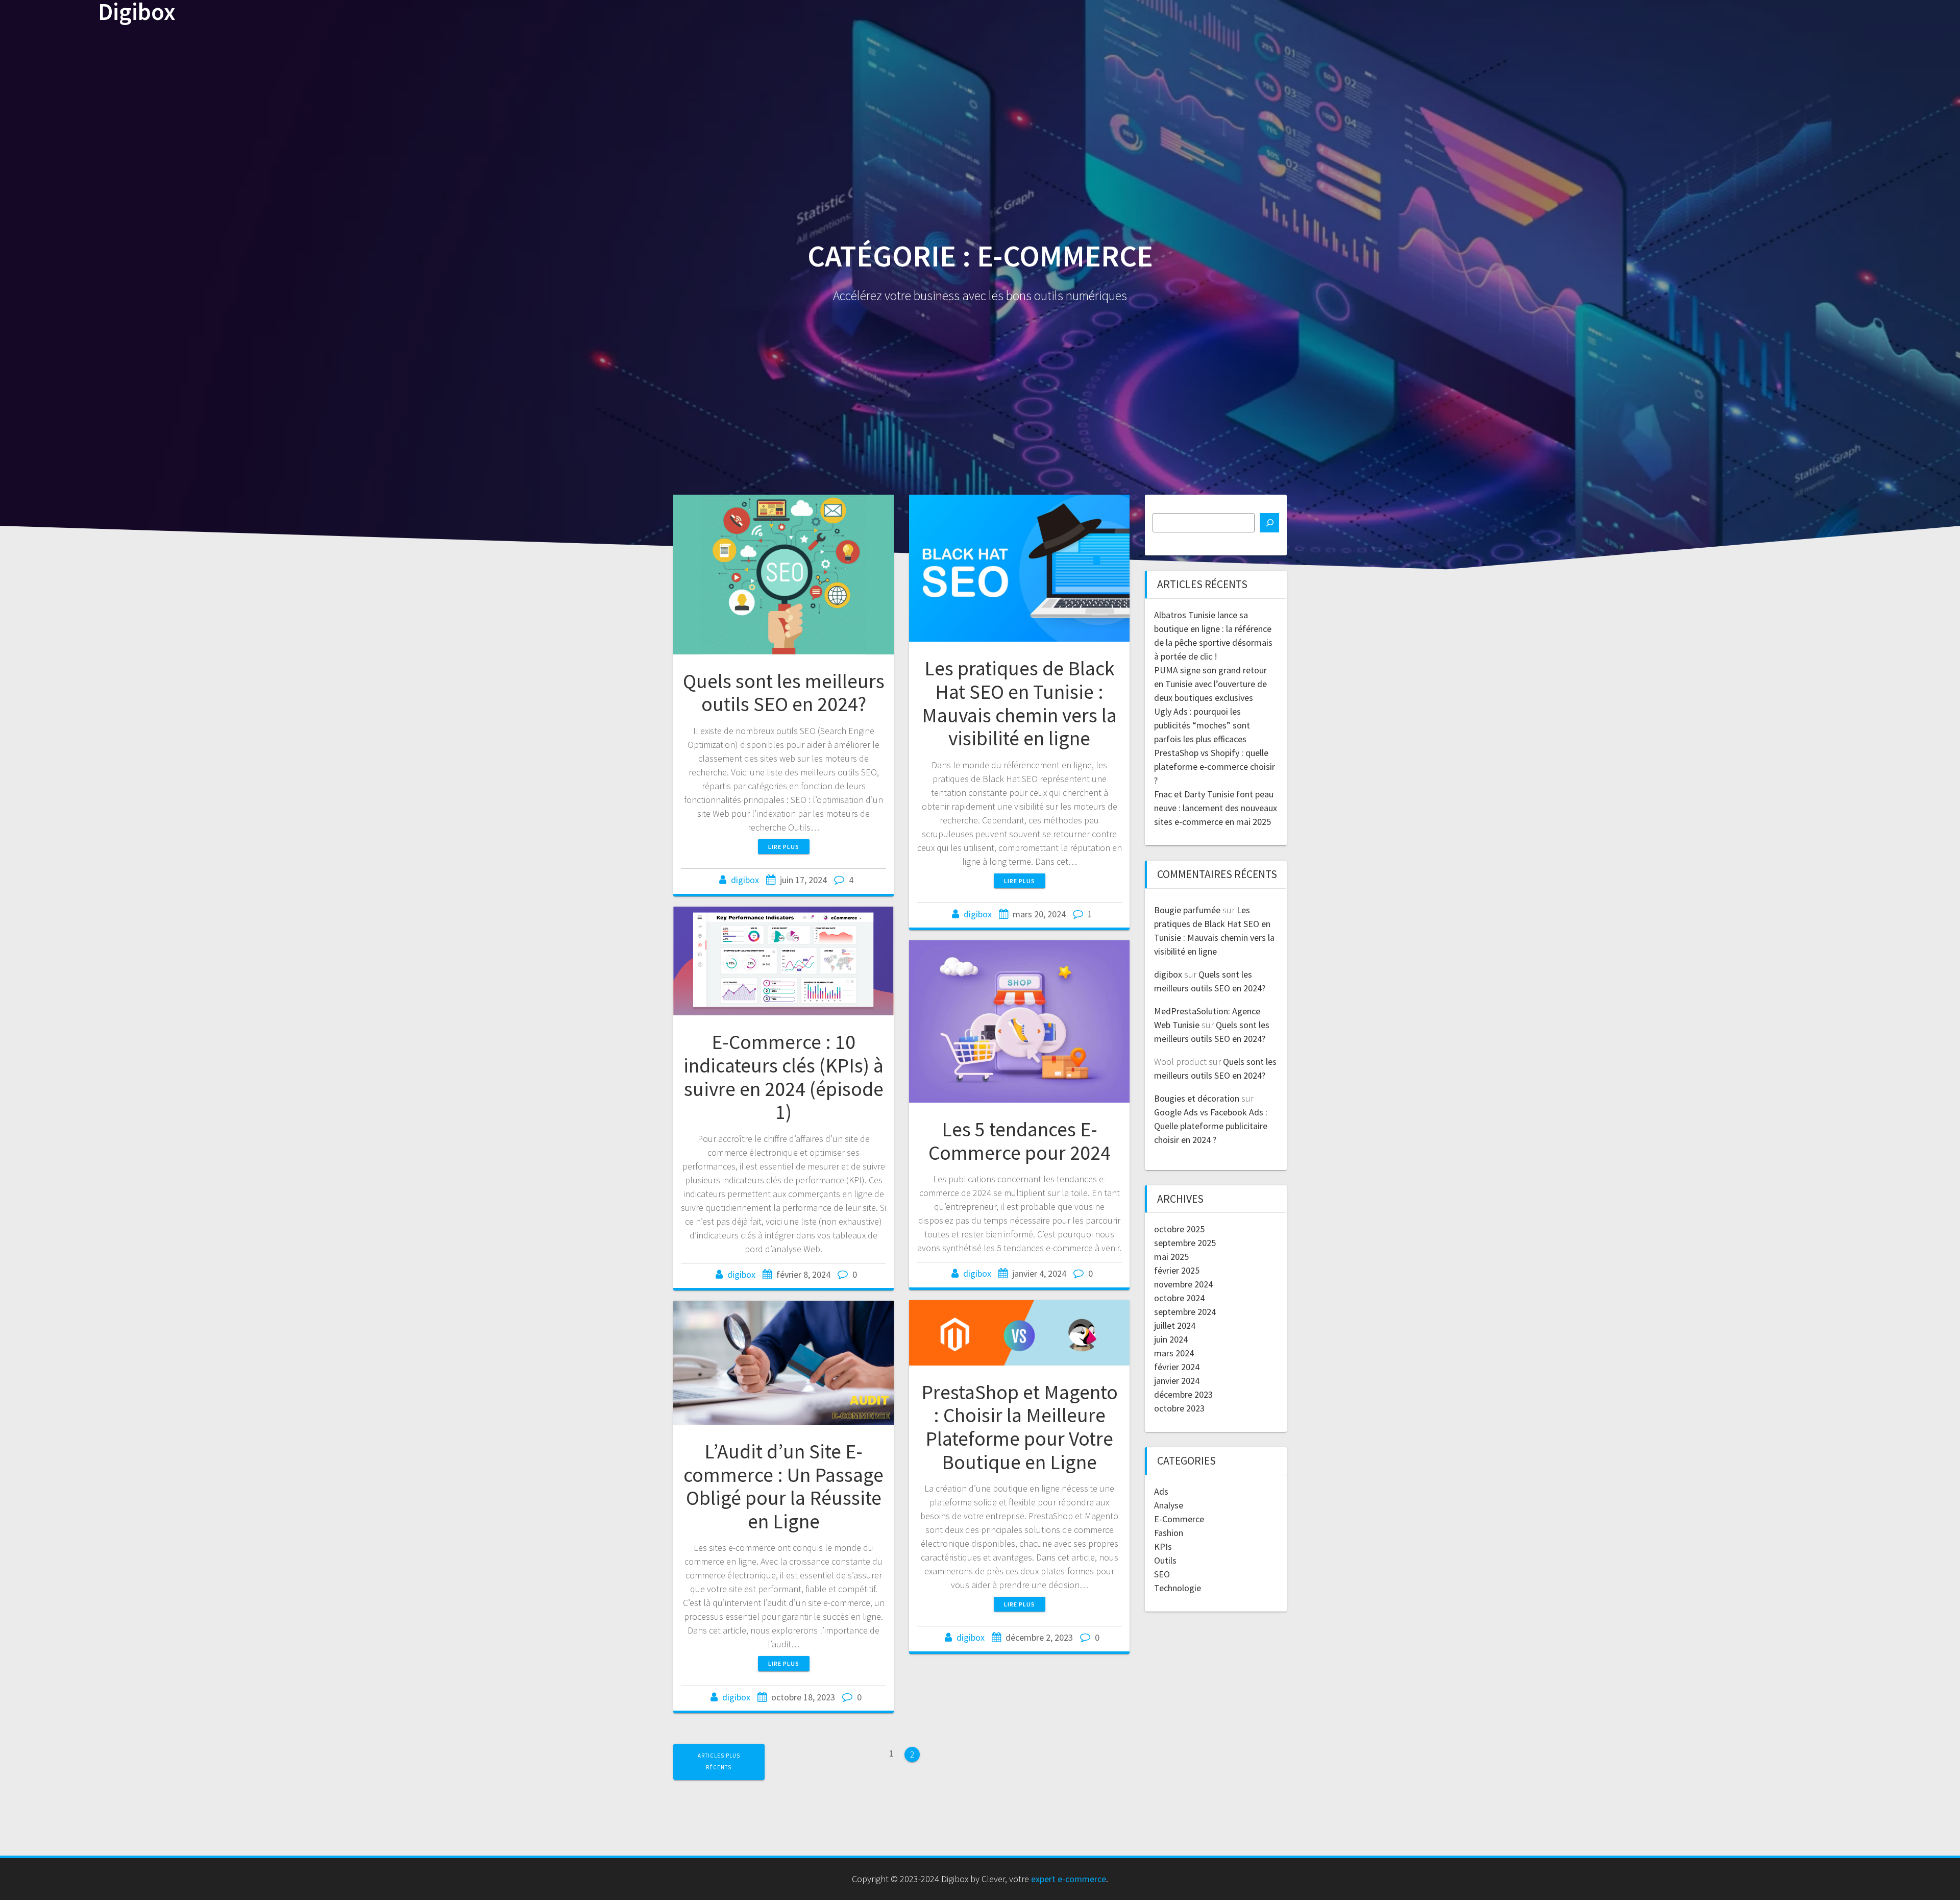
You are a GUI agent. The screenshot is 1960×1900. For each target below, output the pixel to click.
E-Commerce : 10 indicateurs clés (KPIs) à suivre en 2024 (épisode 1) (783, 1077)
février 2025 (1177, 1270)
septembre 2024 (1185, 1312)
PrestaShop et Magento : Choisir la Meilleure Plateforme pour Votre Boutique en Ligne (1020, 1427)
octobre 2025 (1179, 1229)
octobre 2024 (1179, 1298)
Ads (1161, 1491)
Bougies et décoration (1197, 1098)
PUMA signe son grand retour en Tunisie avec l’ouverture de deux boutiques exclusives (1210, 684)
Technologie (1178, 1588)
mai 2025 (1171, 1257)
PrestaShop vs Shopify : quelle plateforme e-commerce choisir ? (1215, 766)
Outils (1165, 1560)
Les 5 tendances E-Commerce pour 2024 (1020, 1141)
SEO (1162, 1574)
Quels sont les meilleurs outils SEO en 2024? (784, 693)
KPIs (1163, 1546)
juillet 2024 (1175, 1325)
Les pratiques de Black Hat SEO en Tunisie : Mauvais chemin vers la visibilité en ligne (1019, 703)
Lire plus (784, 847)
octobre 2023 (1179, 1408)
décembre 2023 (1183, 1394)
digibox (745, 880)
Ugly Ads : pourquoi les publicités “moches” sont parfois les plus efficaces (1202, 725)
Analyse (1169, 1505)
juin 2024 (1171, 1339)
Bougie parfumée (1187, 910)
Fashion (1169, 1533)
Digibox (137, 12)
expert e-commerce (1069, 1879)
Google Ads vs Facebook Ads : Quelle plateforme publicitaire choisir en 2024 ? (1211, 1126)
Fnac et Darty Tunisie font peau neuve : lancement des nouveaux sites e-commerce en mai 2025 (1216, 808)
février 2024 (1177, 1367)
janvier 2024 (1177, 1381)
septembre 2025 (1185, 1243)
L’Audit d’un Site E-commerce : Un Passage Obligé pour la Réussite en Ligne (783, 1486)
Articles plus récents (719, 1761)
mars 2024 (1174, 1353)
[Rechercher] (1269, 523)
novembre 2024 (1183, 1284)
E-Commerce (1179, 1519)
